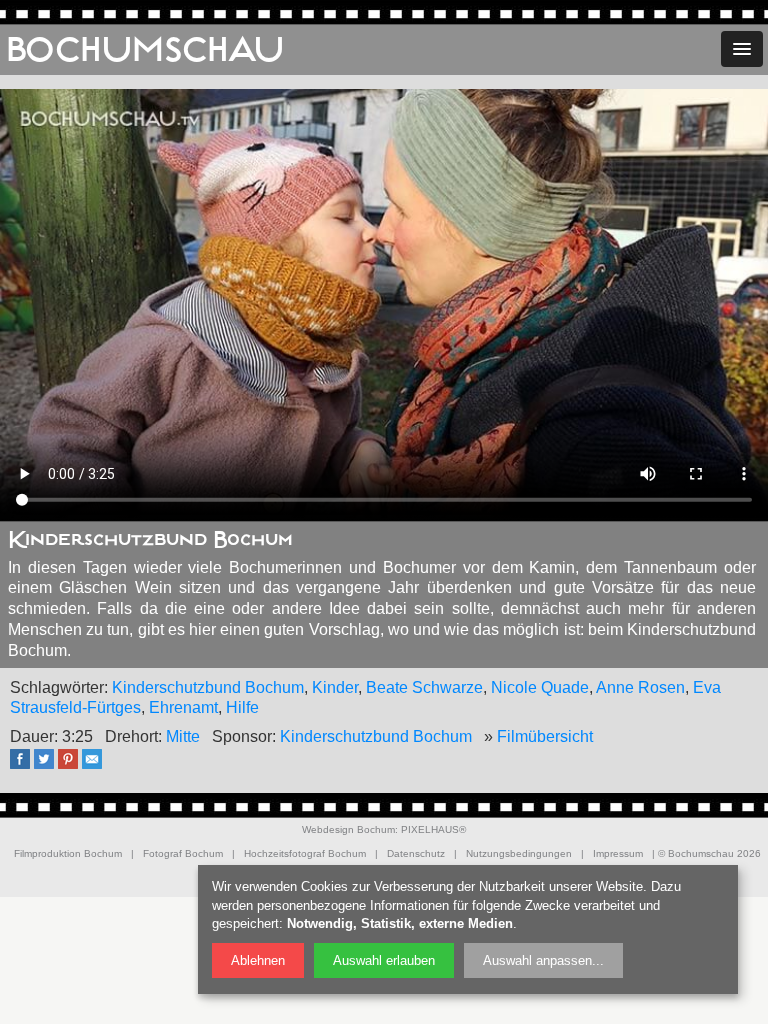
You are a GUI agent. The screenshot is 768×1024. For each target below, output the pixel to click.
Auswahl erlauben (384, 960)
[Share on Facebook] (25, 765)
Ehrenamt (183, 707)
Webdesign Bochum (348, 829)
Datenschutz (416, 853)
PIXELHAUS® (433, 829)
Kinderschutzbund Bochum (208, 687)
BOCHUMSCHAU (145, 50)
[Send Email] (97, 765)
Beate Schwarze (424, 687)
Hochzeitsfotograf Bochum (305, 853)
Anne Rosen (640, 687)
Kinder (335, 687)
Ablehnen (258, 960)
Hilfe (242, 707)
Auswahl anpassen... (543, 960)
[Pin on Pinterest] (73, 765)
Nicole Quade (540, 687)
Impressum (618, 853)
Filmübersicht (545, 736)
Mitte (183, 736)
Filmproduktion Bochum (68, 853)
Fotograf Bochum (183, 853)
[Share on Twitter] (49, 765)
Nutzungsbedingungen (519, 853)
